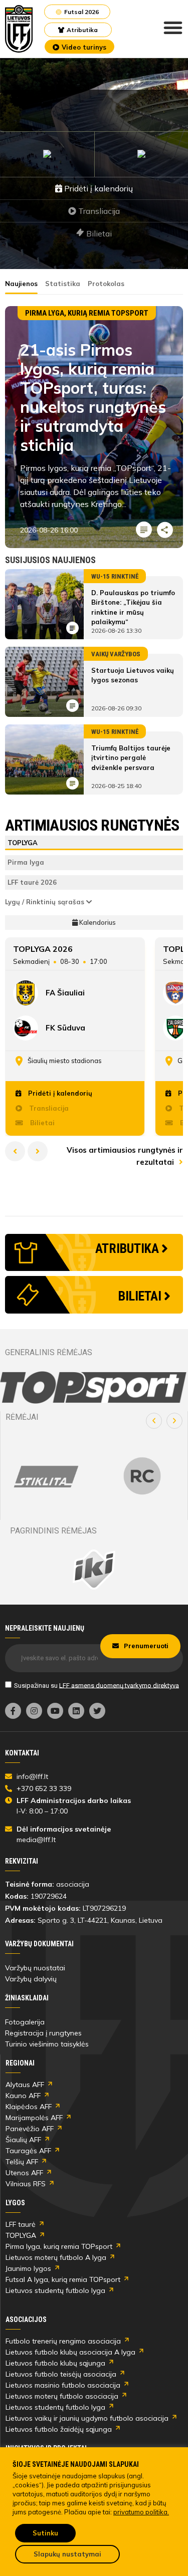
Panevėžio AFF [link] (30, 2129)
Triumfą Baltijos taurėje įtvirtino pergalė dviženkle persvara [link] (131, 758)
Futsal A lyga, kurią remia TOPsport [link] (63, 2279)
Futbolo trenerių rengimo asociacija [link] (63, 2341)
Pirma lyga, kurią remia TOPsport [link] (59, 2246)
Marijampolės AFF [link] (34, 2118)
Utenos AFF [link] (24, 2173)
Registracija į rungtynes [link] (43, 2033)
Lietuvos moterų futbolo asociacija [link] (62, 2396)
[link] (19, 29)
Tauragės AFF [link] (28, 2151)
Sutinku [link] (45, 2533)
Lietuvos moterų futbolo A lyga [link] (56, 2257)
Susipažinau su (97, 1685)
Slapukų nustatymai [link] (67, 2554)
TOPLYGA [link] (21, 2235)
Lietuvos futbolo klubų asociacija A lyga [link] (70, 2352)
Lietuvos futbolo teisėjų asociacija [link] (61, 2374)
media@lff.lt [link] (36, 1840)
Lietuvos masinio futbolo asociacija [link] (63, 2385)
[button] (154, 1421)
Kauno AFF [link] (23, 2096)
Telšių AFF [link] (22, 2162)
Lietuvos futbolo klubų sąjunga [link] (55, 2363)
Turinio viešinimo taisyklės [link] (47, 2044)
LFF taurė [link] (21, 2224)
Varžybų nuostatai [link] (35, 1968)
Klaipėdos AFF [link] (29, 2107)
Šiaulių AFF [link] (23, 2140)
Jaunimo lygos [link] (28, 2268)
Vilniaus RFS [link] (26, 2184)
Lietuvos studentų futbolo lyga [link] (55, 2290)
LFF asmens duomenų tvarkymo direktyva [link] (119, 1685)
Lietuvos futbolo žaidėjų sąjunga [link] (59, 2429)
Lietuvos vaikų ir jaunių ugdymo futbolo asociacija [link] (87, 2418)
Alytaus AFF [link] (25, 2085)
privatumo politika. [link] (141, 2512)
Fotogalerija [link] (25, 2022)
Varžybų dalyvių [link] (31, 1979)
